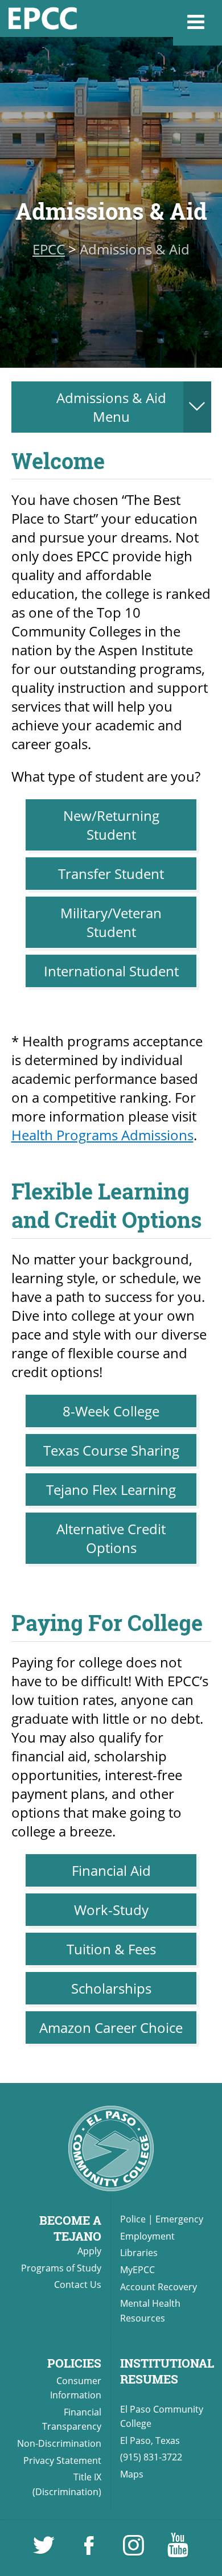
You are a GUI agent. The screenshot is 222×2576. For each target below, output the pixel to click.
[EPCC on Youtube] (178, 2550)
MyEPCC (137, 2270)
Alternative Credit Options (111, 1538)
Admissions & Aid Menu (111, 407)
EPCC (49, 249)
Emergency (179, 2219)
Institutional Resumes (167, 2371)
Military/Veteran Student (111, 922)
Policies (74, 2363)
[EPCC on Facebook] (90, 2550)
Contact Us (78, 2285)
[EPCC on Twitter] (45, 2550)
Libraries (139, 2253)
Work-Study (111, 1910)
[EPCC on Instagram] (134, 2550)
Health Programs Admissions (102, 1135)
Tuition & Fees (111, 1949)
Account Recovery (159, 2287)
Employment (147, 2236)
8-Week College (111, 1411)
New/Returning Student (111, 825)
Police (133, 2219)
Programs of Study (61, 2268)
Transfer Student (111, 874)
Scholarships (111, 1988)
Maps (132, 2474)
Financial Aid (111, 1870)
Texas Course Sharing (111, 1450)
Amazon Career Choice (111, 2027)
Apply (89, 2251)
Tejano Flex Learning (111, 1490)
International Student (111, 971)
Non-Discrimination (59, 2443)
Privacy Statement (62, 2460)
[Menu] (198, 23)
